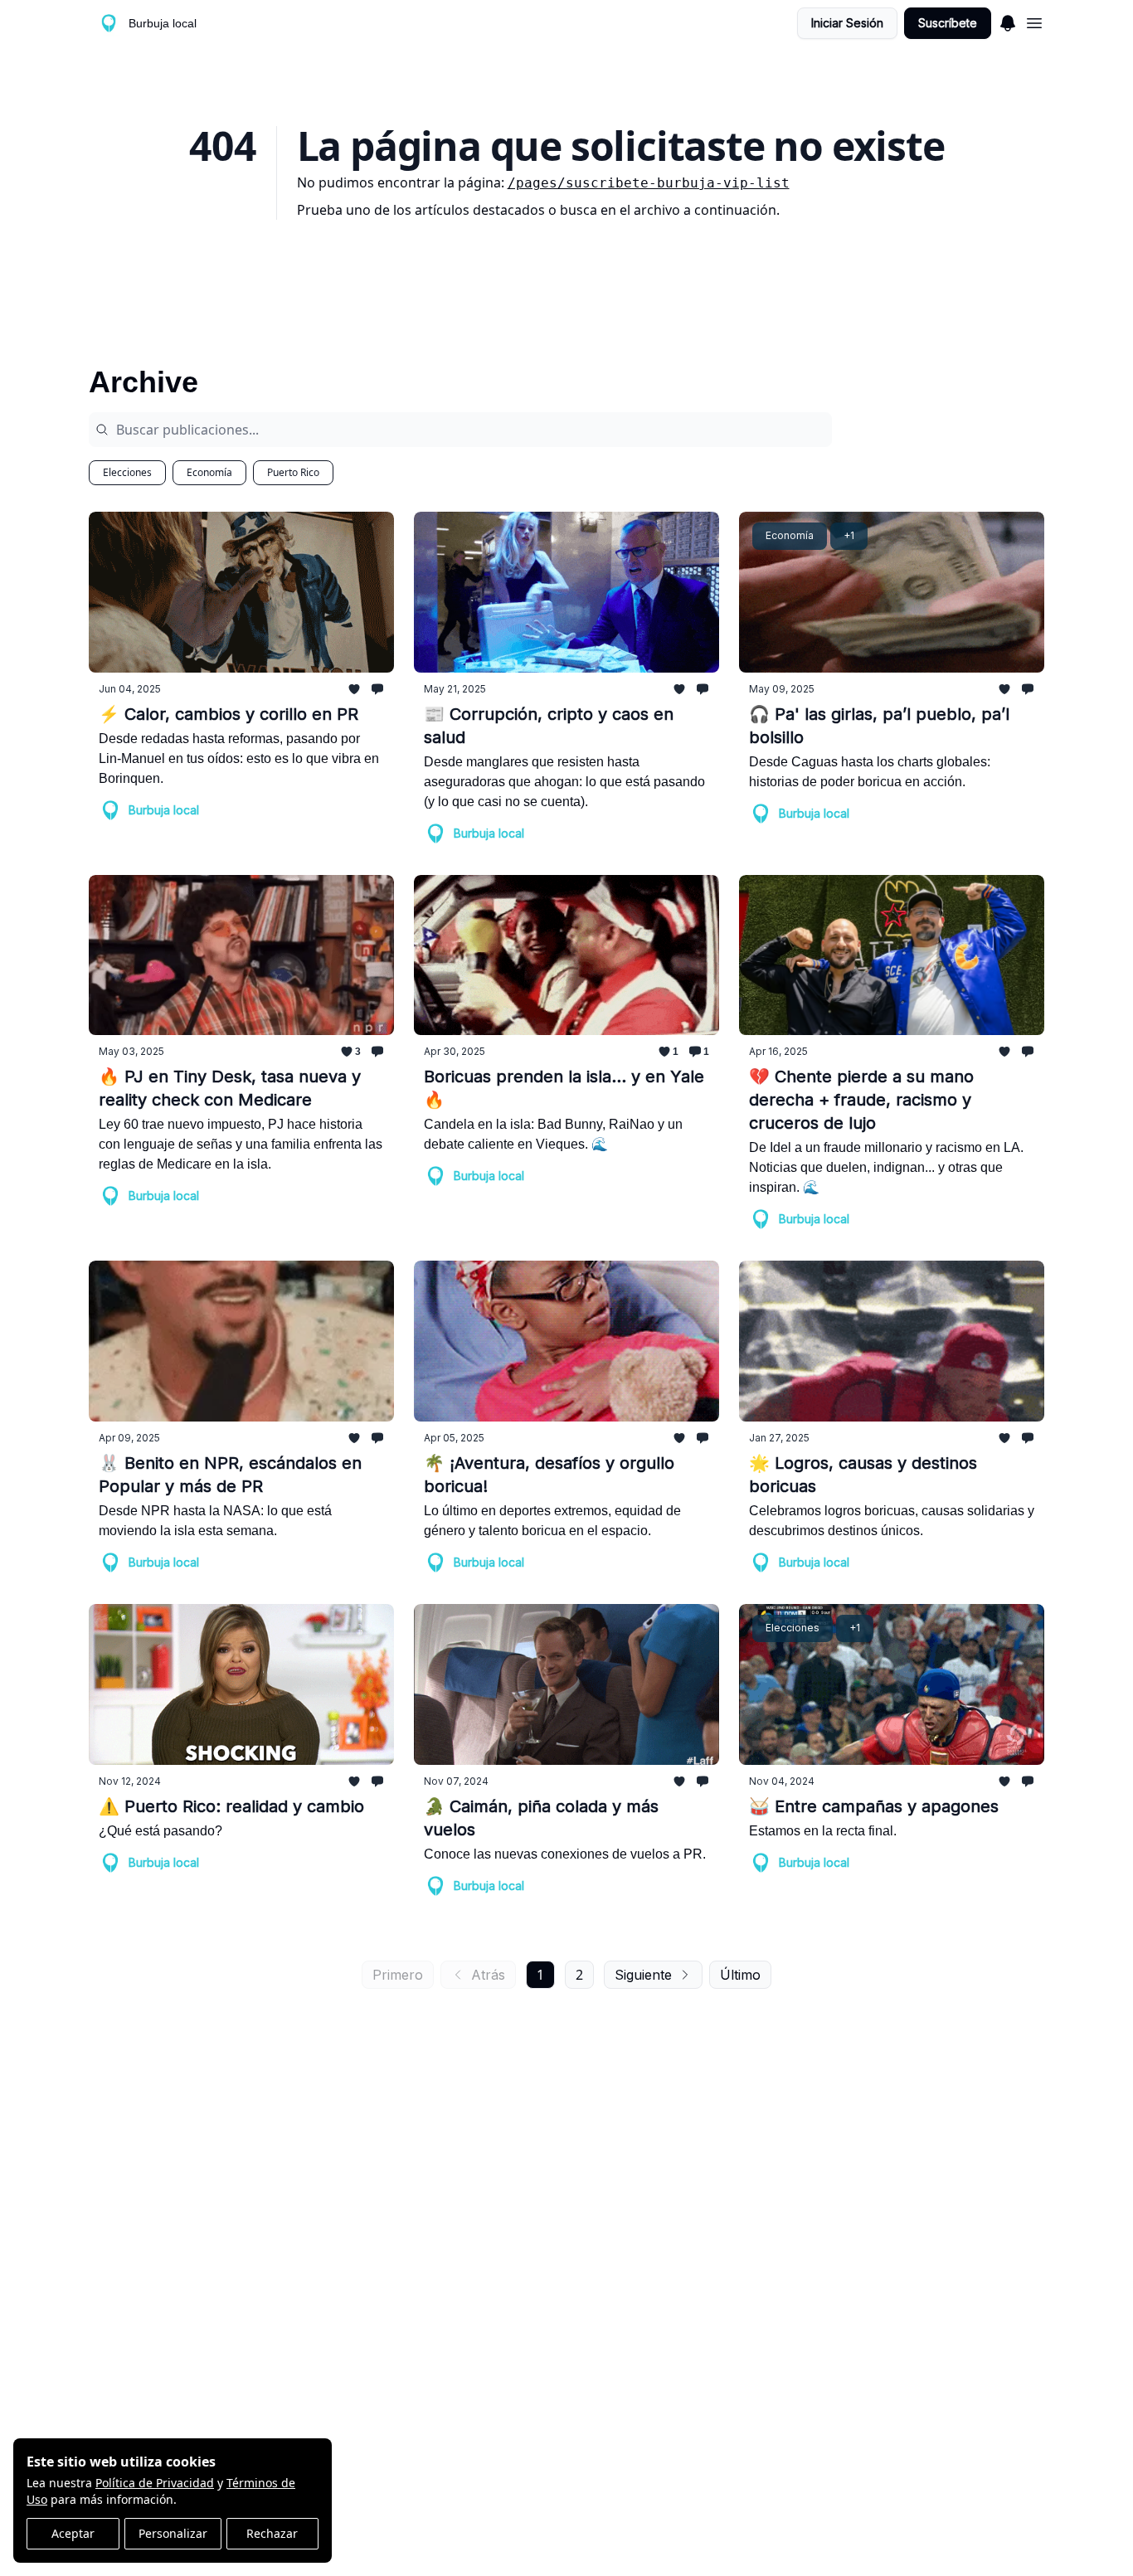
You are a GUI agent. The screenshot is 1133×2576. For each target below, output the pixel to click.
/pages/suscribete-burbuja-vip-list (649, 183)
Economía (209, 472)
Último (740, 1975)
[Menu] (1008, 21)
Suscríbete (948, 23)
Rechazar (272, 2533)
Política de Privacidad (155, 2483)
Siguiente (643, 1975)
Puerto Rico (293, 472)
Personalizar (173, 2533)
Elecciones (127, 472)
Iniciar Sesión (847, 23)
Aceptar (73, 2533)
